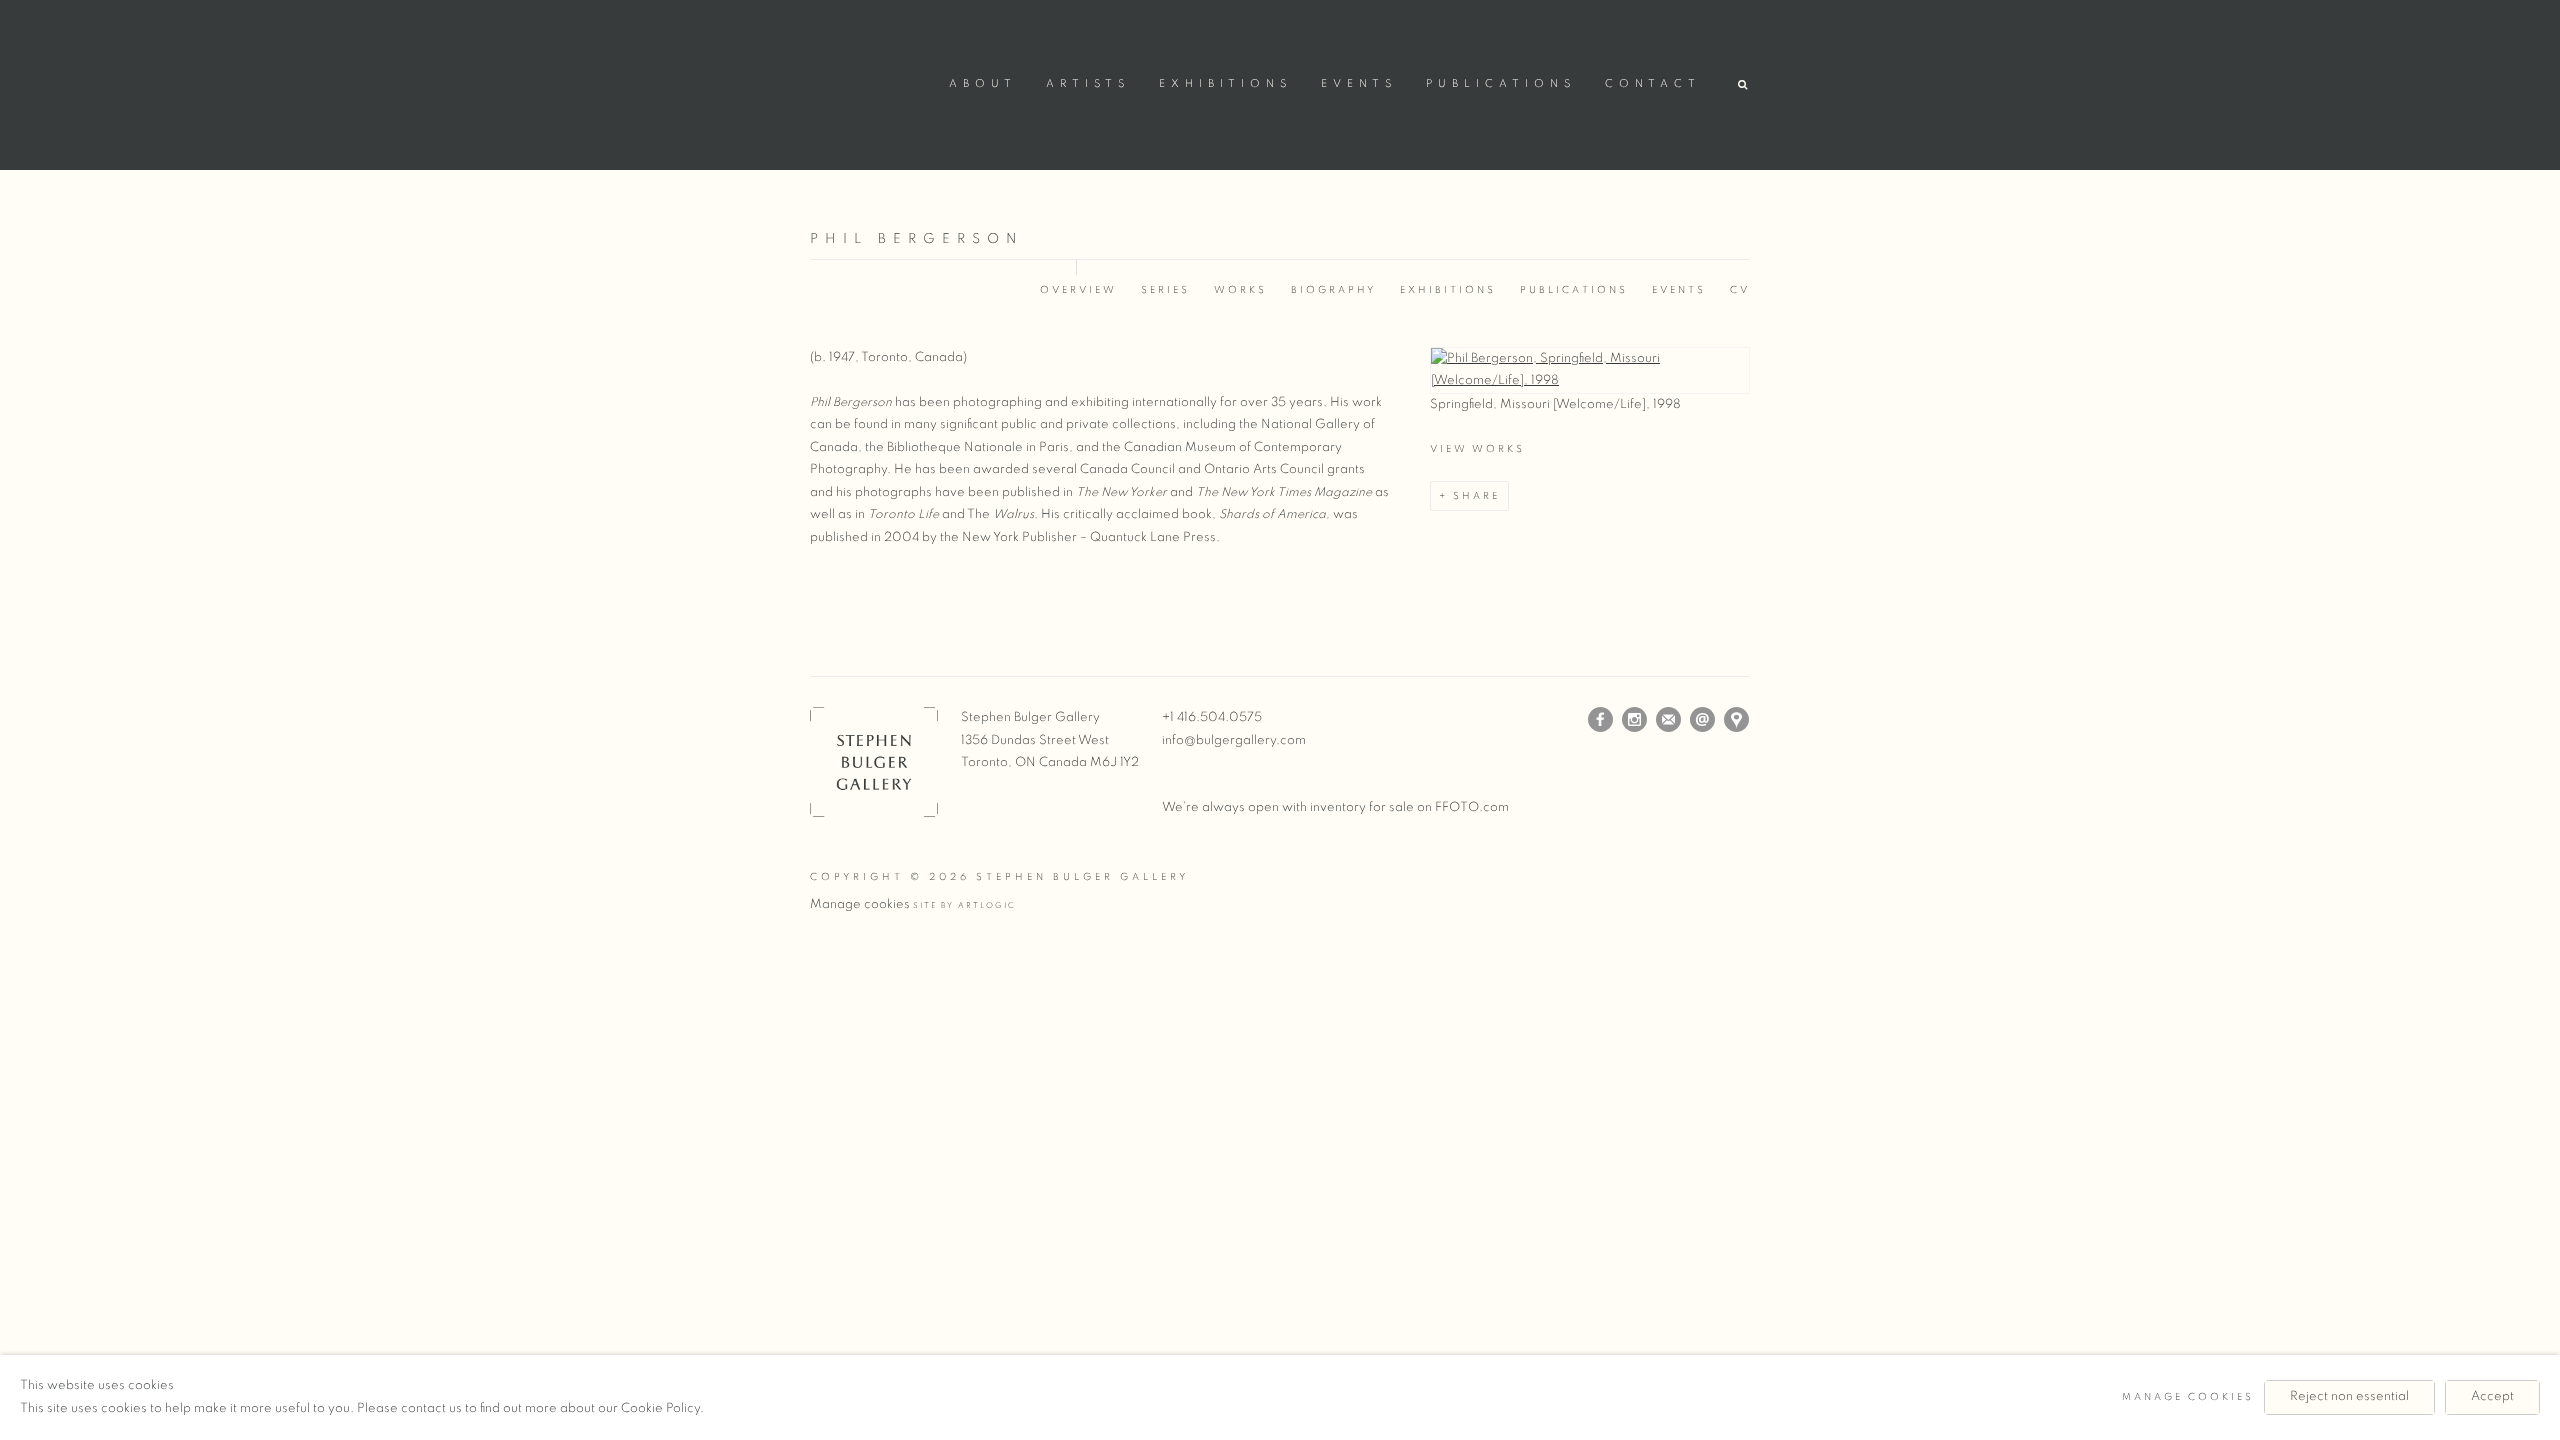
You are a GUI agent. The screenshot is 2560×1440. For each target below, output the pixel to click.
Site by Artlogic (964, 906)
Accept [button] (2492, 1396)
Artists (1088, 84)
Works (1240, 290)
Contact (1653, 84)
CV (1740, 290)
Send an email (1703, 720)
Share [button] (1476, 496)
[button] (1744, 85)
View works (1477, 449)
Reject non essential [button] (2349, 1396)
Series (1165, 290)
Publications (1501, 84)
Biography (1333, 290)
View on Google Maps (1737, 720)
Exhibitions (1225, 84)
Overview (1078, 290)
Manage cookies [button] (860, 904)
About (983, 84)
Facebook (1601, 720)
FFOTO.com (1472, 807)
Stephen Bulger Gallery (870, 81)
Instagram (1635, 720)
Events (1359, 84)
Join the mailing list (1669, 720)
